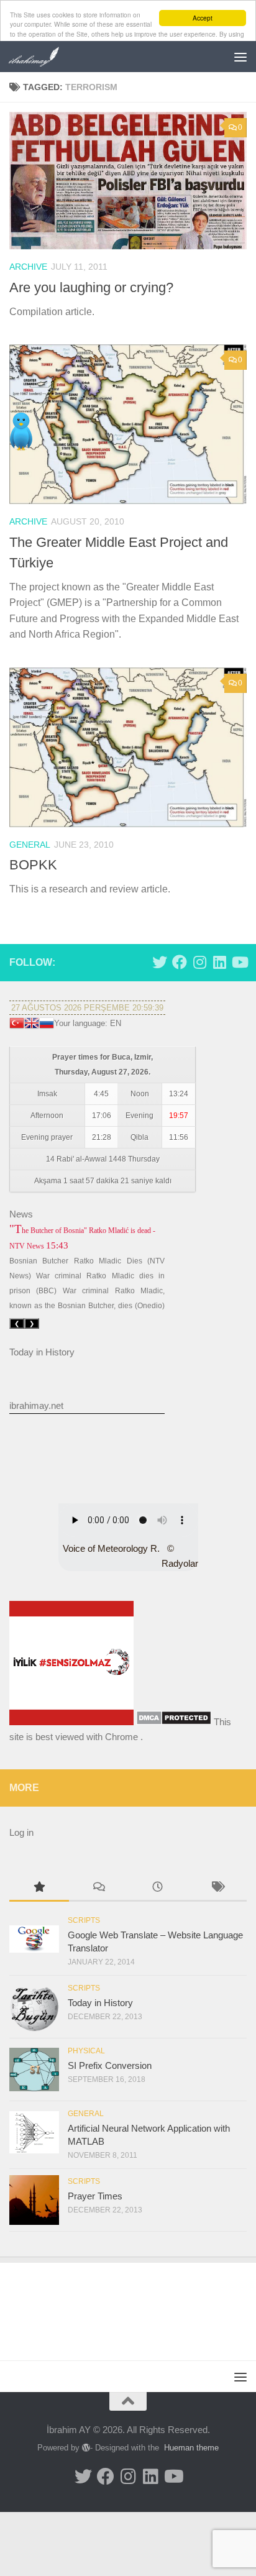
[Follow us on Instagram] (199, 962)
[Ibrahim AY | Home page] (43, 57)
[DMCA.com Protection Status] (174, 1722)
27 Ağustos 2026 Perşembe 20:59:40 (87, 1008)
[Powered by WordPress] (86, 2448)
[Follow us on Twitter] (160, 962)
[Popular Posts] (39, 1888)
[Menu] (240, 57)
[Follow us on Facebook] (180, 962)
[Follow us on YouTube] (239, 962)
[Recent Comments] (99, 1888)
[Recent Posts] (158, 1888)
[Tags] (217, 1888)
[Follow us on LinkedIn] (219, 962)
